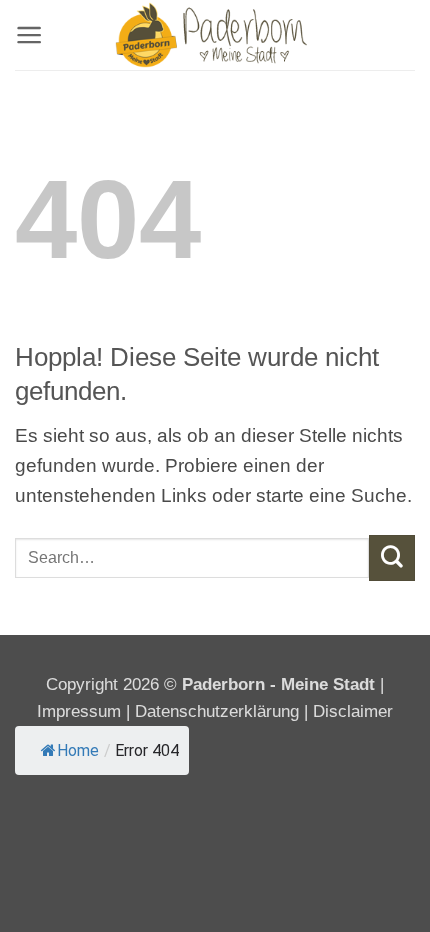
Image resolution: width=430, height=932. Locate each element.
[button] (29, 35)
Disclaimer (353, 711)
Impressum (81, 711)
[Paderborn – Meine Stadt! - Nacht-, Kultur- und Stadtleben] (215, 35)
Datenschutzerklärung (217, 711)
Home (78, 750)
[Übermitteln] (392, 558)
